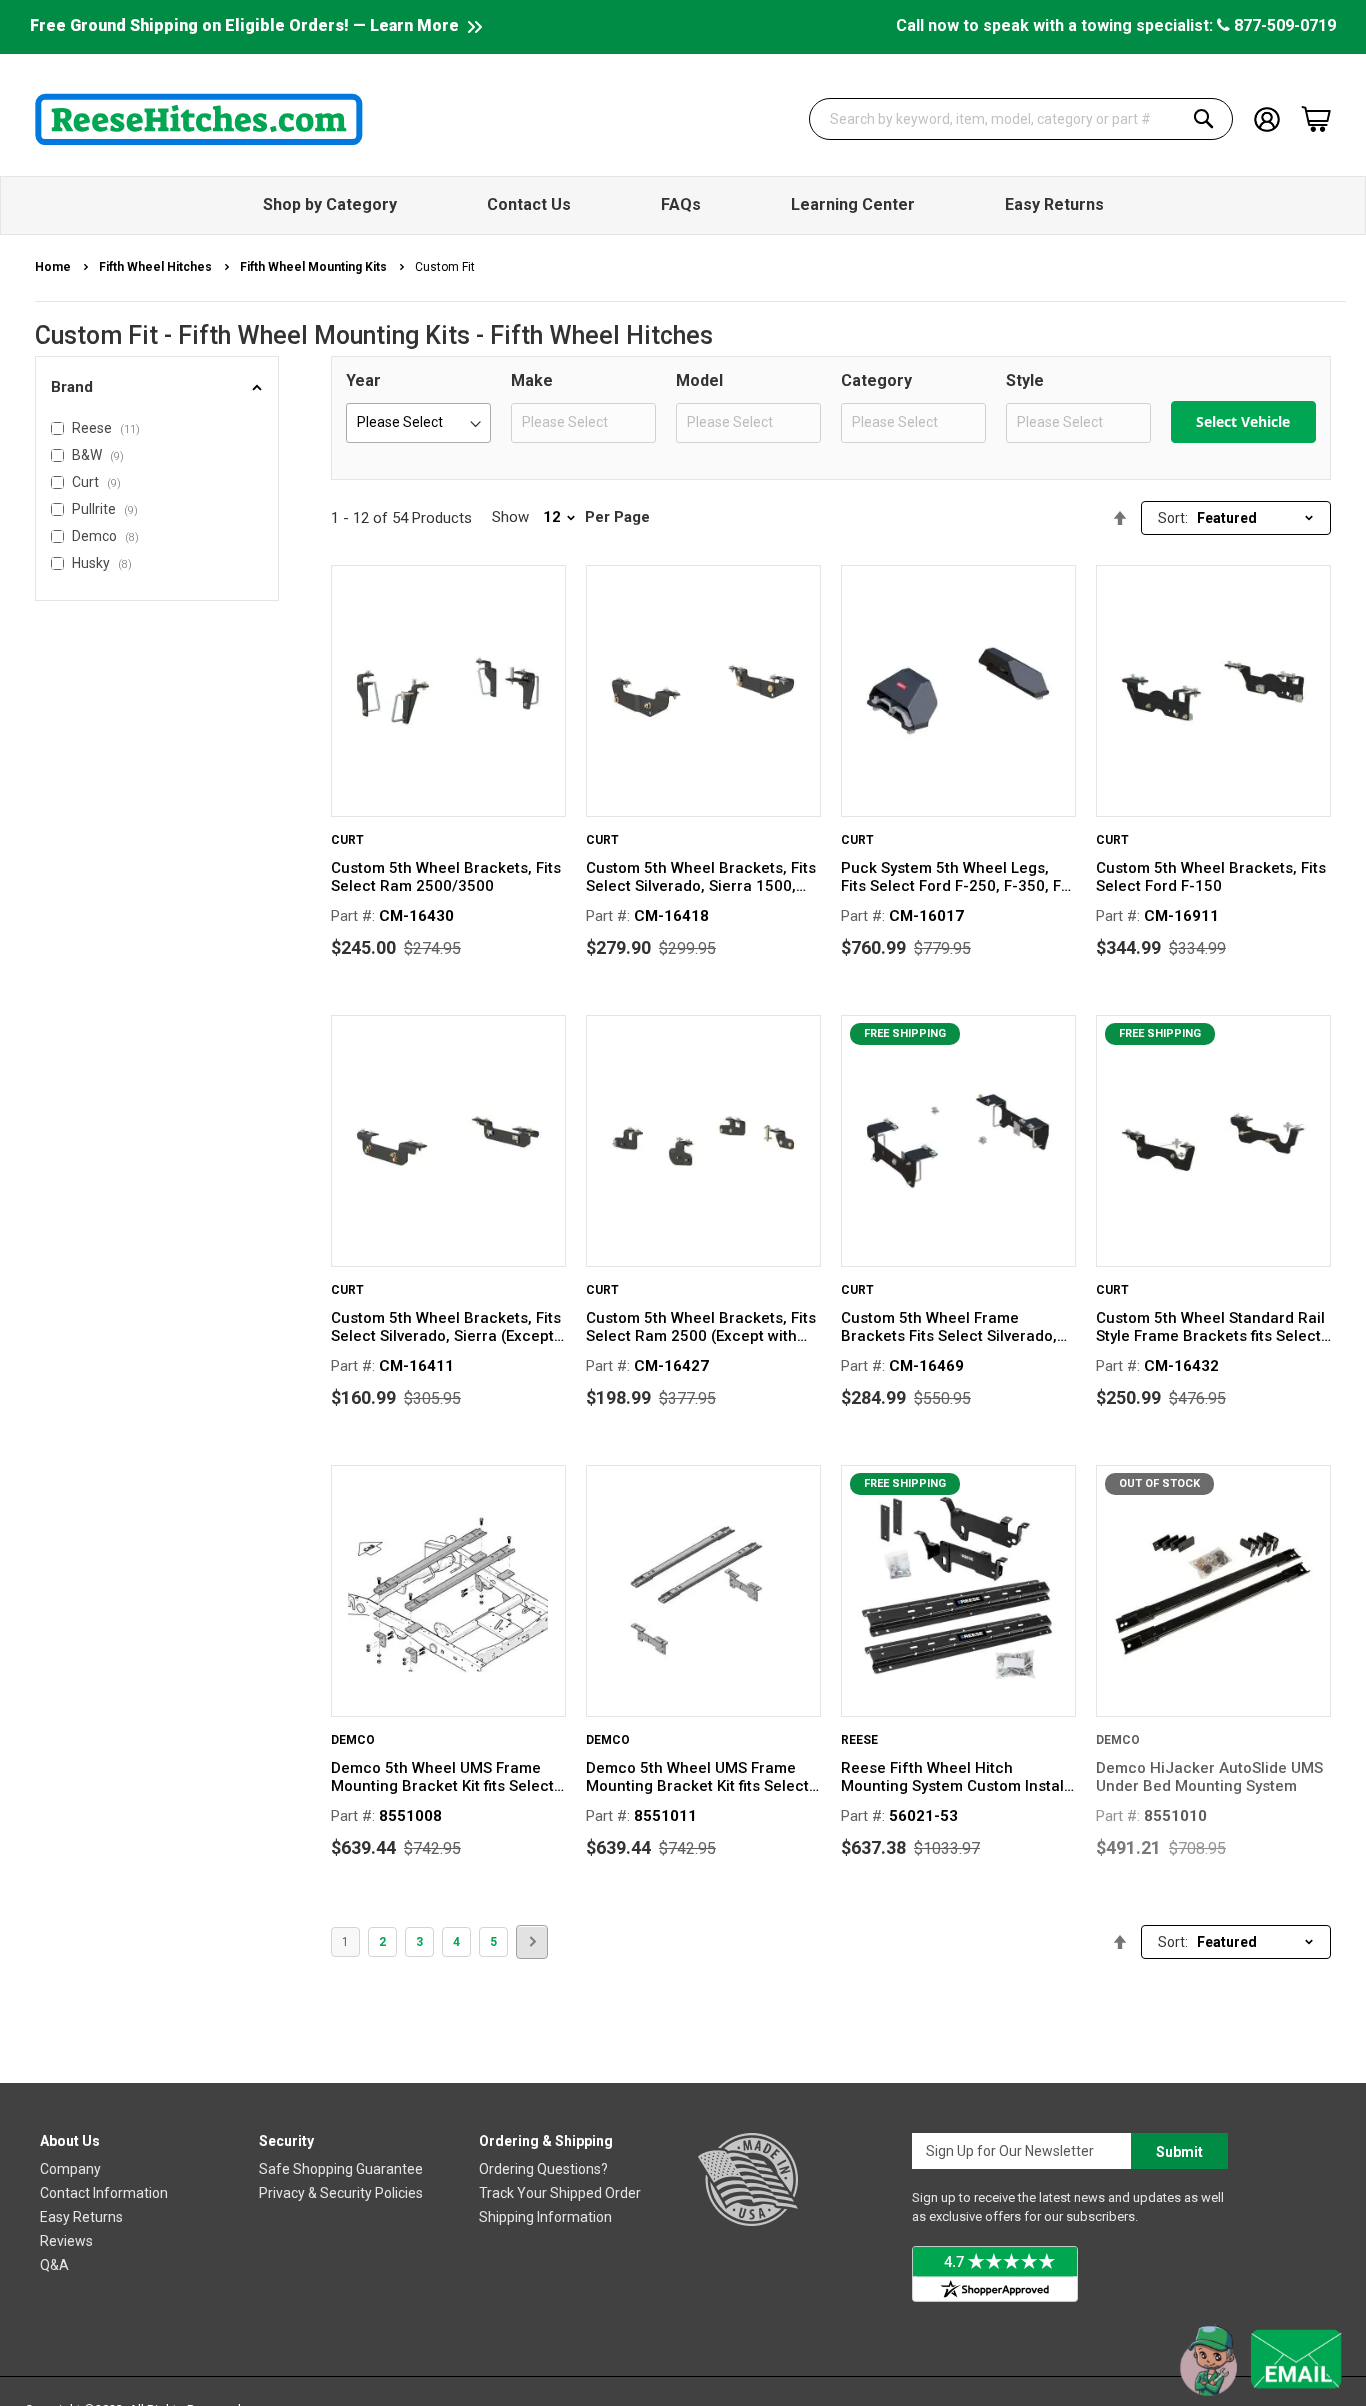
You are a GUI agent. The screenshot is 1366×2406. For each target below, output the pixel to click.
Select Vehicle (1243, 421)
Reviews (66, 2241)
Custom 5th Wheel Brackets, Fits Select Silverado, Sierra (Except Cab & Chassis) (446, 1327)
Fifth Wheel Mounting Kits (315, 267)
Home (54, 267)
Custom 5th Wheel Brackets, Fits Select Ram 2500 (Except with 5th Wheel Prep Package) (701, 1327)
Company (70, 2169)
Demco (353, 1740)
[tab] (157, 387)
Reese (859, 1740)
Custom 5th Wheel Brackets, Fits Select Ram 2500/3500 (446, 877)
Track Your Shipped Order (560, 2193)
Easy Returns (81, 2217)
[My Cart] (1316, 119)
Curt (347, 840)
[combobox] (1021, 119)
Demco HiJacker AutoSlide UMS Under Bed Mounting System (1209, 1777)
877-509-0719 (1283, 25)
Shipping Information (545, 2217)
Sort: (1173, 518)
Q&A (54, 2265)
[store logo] (199, 119)
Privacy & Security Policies (341, 2193)
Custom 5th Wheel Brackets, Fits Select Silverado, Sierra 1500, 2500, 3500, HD (701, 877)
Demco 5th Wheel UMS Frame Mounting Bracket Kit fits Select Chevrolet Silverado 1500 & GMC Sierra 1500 (446, 1777)
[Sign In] (1267, 117)
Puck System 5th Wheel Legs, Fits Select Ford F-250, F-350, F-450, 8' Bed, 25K (954, 877)
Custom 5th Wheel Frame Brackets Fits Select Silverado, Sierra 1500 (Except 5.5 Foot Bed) (949, 1327)
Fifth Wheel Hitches (157, 267)
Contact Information (104, 2193)
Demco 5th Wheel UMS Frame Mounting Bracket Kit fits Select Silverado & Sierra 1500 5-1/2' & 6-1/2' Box (699, 1777)
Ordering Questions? (543, 2169)
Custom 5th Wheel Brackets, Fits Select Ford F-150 (1211, 877)
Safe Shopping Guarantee (341, 2169)
